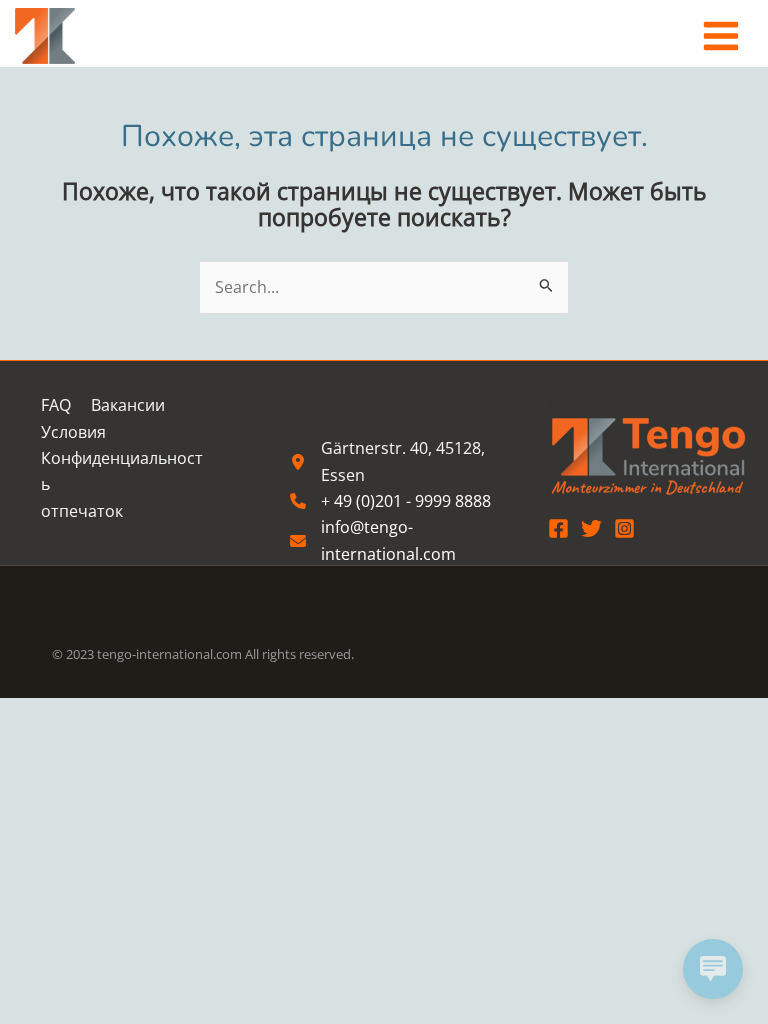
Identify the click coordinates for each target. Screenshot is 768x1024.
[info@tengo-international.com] (400, 540)
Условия (73, 432)
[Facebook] (558, 528)
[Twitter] (591, 528)
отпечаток (82, 511)
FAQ (56, 405)
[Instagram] (624, 528)
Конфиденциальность (122, 471)
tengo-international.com (169, 654)
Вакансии (128, 405)
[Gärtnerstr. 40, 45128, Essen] (400, 461)
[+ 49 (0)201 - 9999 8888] (390, 501)
